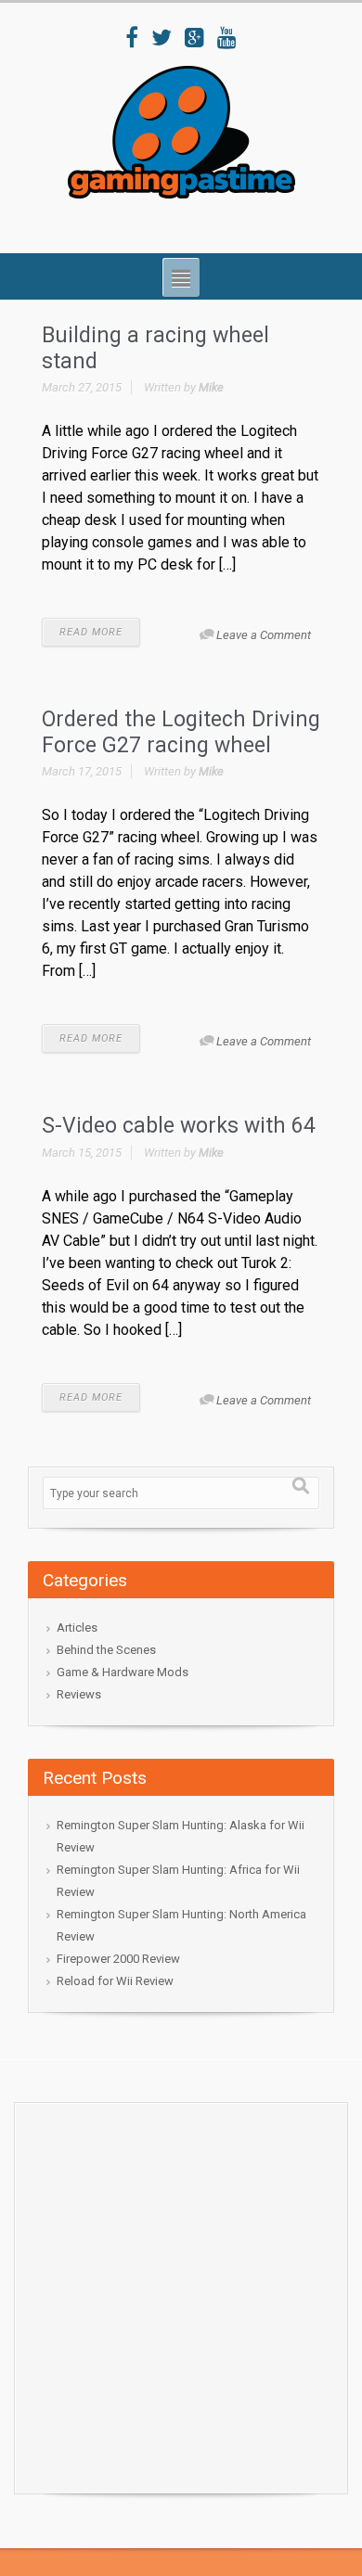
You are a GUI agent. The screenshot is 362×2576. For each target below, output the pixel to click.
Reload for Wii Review (115, 1981)
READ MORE (91, 632)
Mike (211, 387)
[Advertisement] (181, 2293)
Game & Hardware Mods (123, 1672)
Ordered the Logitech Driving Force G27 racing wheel (181, 732)
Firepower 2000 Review (118, 1959)
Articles (77, 1628)
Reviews (79, 1694)
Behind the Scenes (106, 1650)
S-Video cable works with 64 (179, 1126)
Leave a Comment (264, 635)
